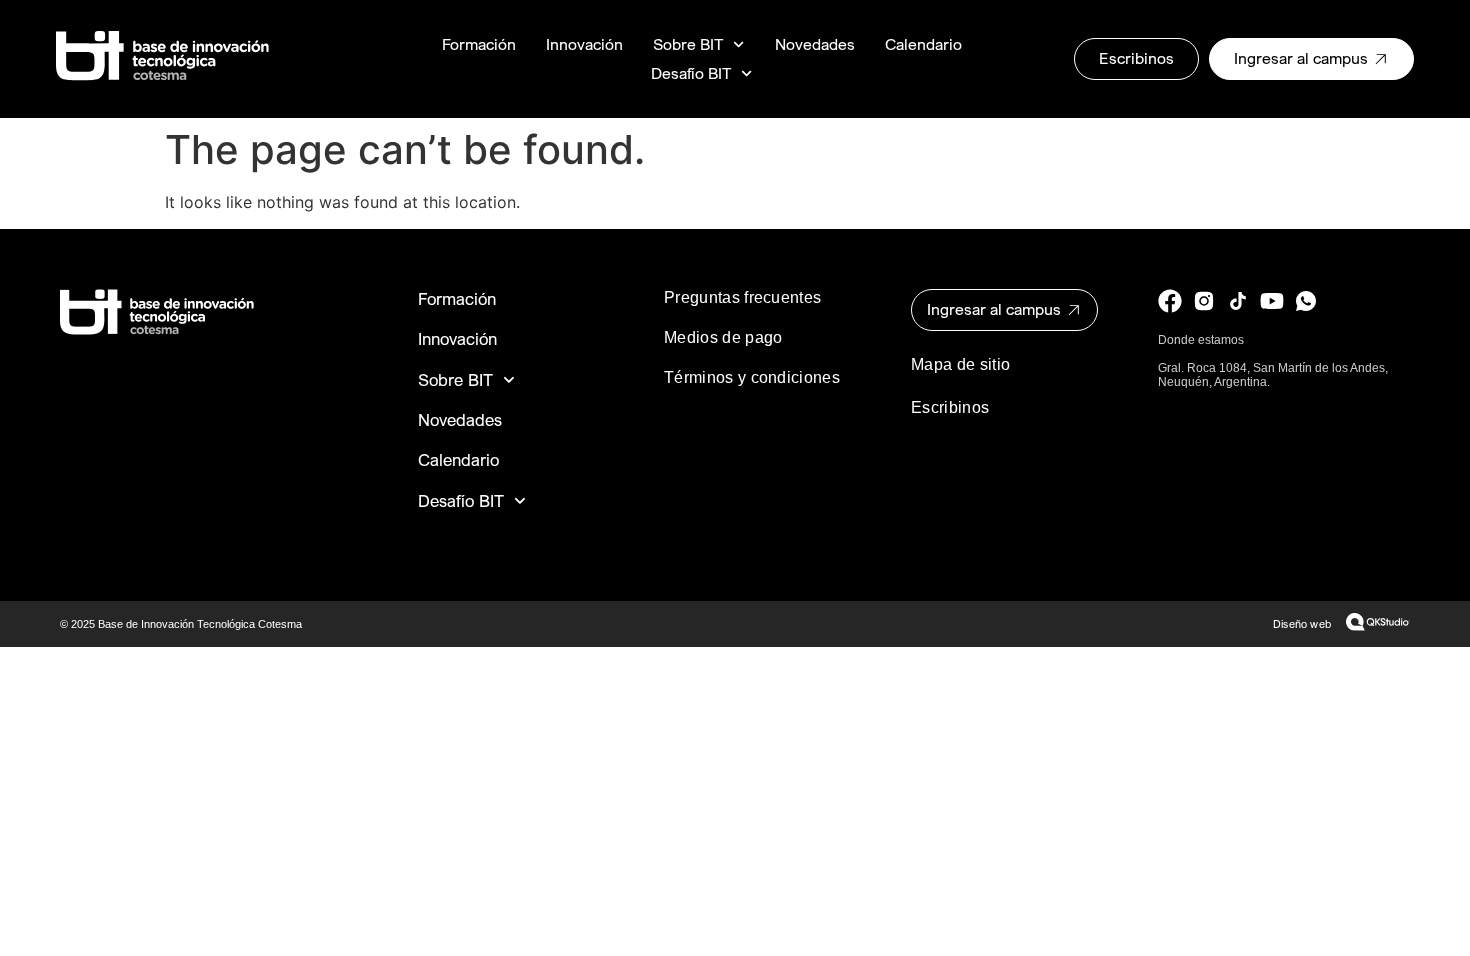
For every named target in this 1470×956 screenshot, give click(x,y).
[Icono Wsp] (1306, 301)
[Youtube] (1272, 301)
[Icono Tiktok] (1238, 301)
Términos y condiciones (752, 377)
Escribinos (950, 407)
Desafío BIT (691, 73)
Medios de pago (723, 337)
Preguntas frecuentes (742, 297)
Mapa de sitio (960, 364)
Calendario (923, 44)
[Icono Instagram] (1204, 301)
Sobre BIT (688, 44)
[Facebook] (1170, 301)
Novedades (815, 44)
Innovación (584, 44)
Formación (479, 44)
